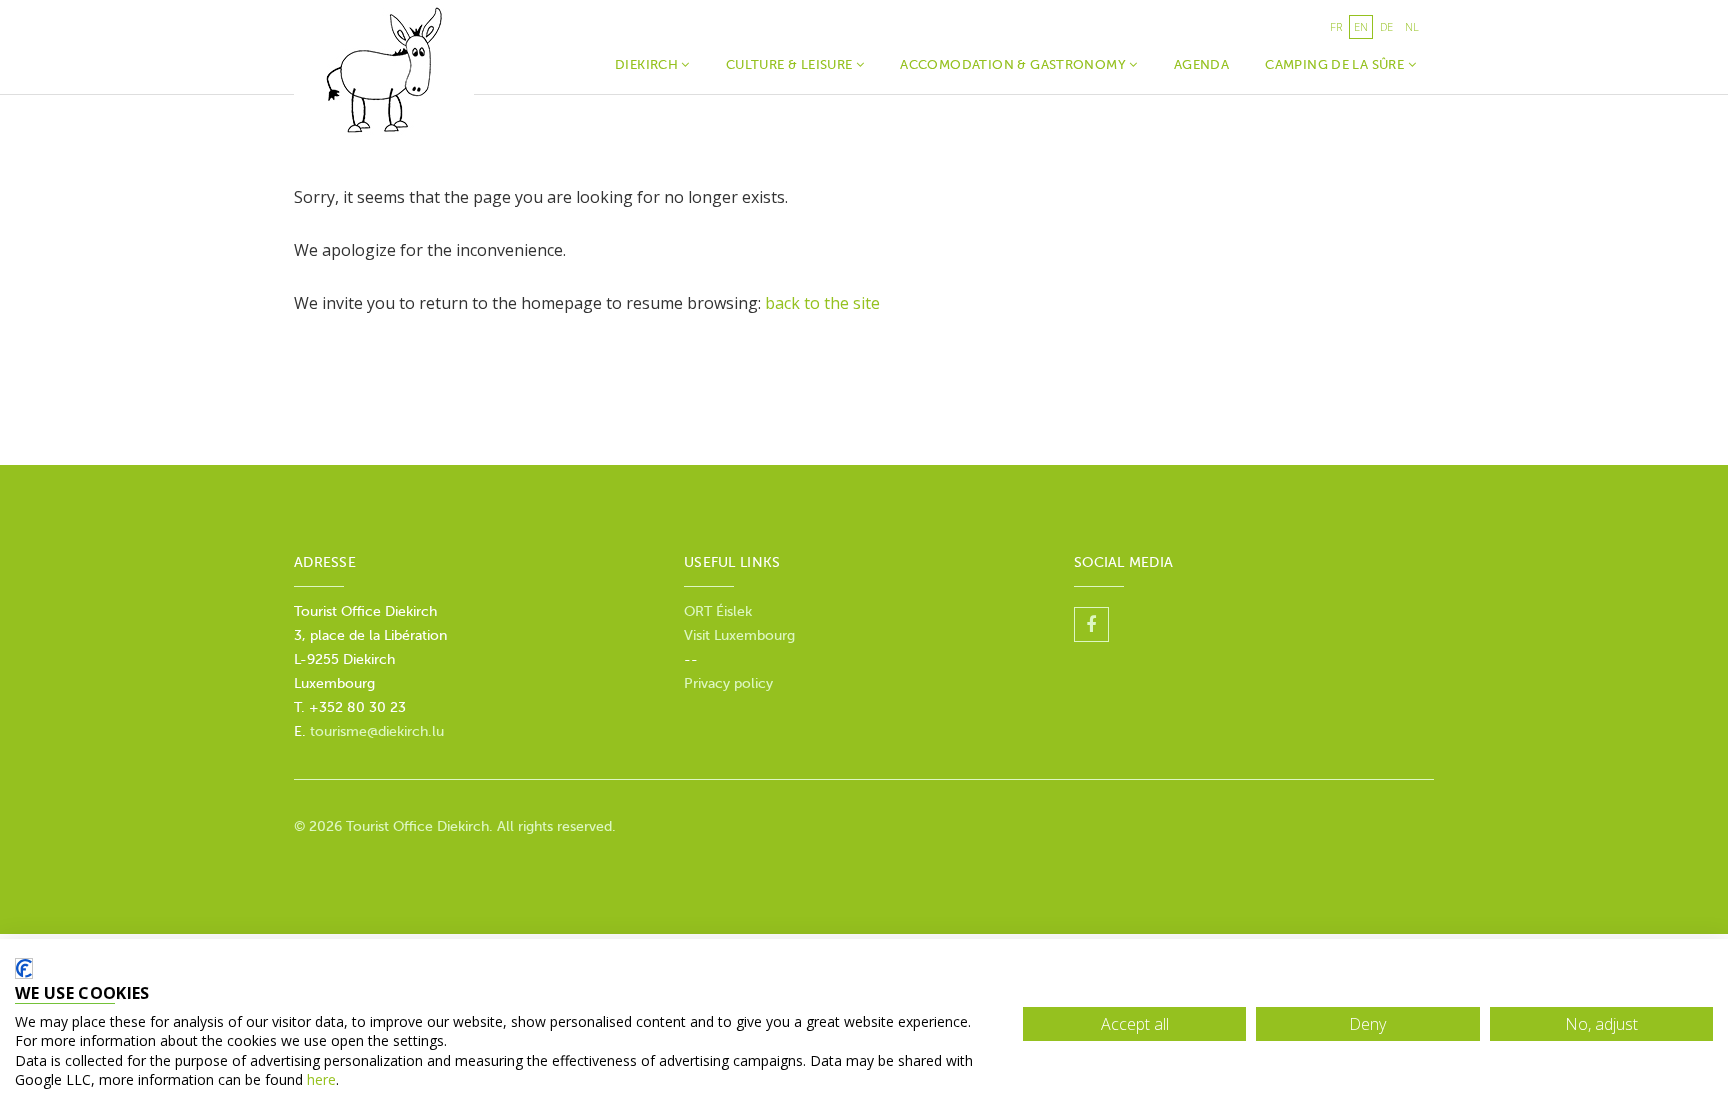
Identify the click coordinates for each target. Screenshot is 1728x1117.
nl (1412, 26)
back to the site (822, 303)
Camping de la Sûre (1336, 64)
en (1361, 26)
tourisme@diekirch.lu (377, 731)
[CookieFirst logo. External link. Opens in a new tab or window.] (24, 968)
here (321, 1079)
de (1386, 26)
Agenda (1201, 64)
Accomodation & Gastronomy (1014, 64)
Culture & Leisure (791, 64)
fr (1336, 26)
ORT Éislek (718, 611)
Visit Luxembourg (739, 635)
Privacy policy (728, 683)
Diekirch (648, 64)
